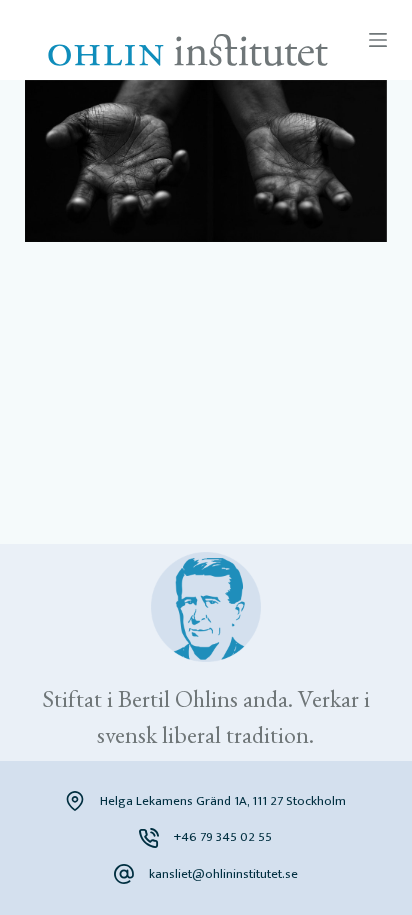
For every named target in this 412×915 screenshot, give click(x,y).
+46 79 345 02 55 (223, 837)
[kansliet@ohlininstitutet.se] (124, 874)
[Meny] (378, 40)
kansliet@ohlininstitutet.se (223, 874)
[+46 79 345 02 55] (149, 838)
